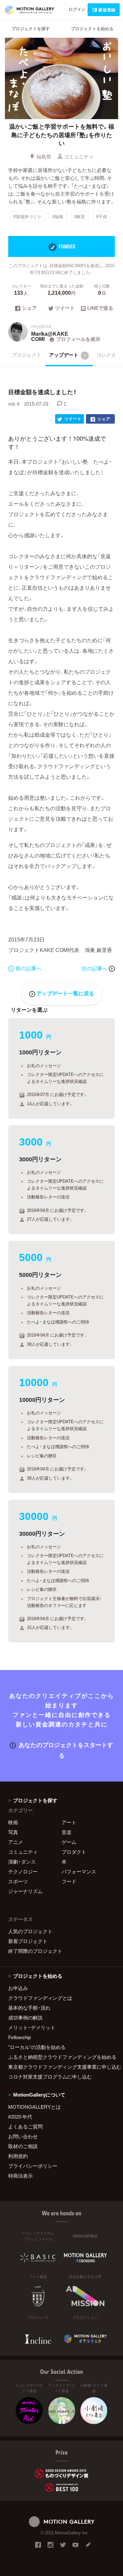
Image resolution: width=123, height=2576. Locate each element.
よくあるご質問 (25, 2126)
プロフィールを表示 (78, 339)
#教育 (80, 216)
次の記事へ (95, 968)
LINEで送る (100, 308)
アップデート (67, 355)
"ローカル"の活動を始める (37, 2047)
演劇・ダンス (22, 1862)
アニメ (16, 1842)
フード (69, 1881)
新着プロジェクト (28, 1941)
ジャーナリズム (25, 1891)
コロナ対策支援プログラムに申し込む (50, 2077)
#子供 (102, 216)
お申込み (18, 1988)
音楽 (67, 1832)
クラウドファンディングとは (40, 1998)
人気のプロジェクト (30, 1931)
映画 (13, 1822)
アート (69, 1822)
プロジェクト (27, 355)
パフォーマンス (79, 1871)
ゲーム (69, 1842)
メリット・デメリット (32, 2027)
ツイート (65, 308)
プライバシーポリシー (33, 2166)
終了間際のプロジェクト (35, 1951)
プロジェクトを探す (31, 28)
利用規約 (18, 2156)
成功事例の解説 (25, 2017)
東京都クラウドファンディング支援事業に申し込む (61, 2067)
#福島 (58, 216)
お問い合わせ (23, 2136)
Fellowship (20, 2037)
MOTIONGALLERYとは (34, 2107)
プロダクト (74, 1852)
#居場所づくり (27, 216)
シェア (29, 308)
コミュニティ (79, 157)
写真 (13, 1832)
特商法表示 (20, 2176)
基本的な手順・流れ (29, 2008)
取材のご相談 (23, 2146)
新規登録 (107, 10)
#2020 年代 (20, 2117)
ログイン (77, 9)
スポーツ (18, 1881)
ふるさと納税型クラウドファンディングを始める (61, 2057)
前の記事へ (29, 968)
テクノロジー (23, 1871)
